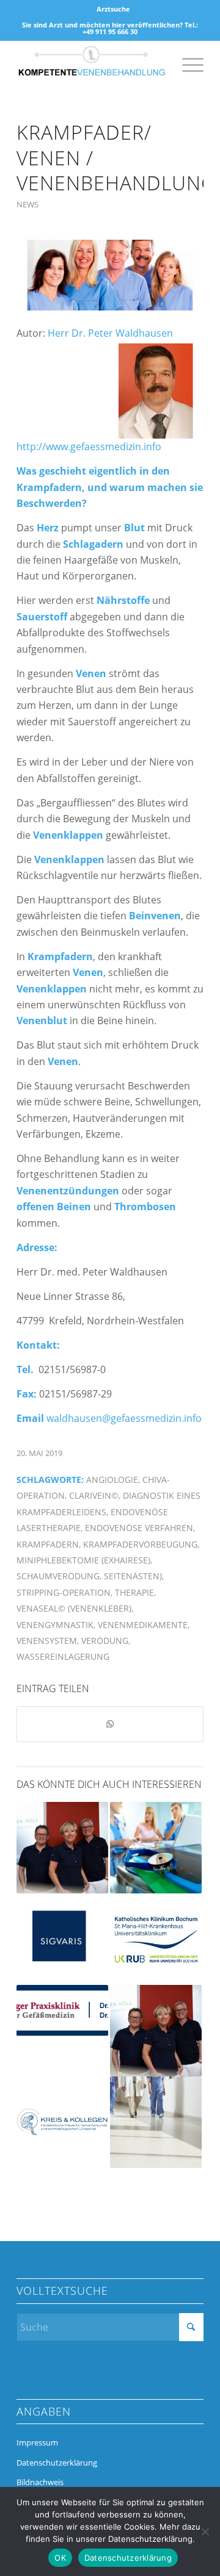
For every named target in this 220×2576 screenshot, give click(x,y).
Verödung (105, 1641)
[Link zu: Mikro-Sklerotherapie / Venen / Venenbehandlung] (62, 1848)
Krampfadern (48, 1544)
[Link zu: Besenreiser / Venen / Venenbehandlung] (156, 2031)
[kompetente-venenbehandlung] (91, 65)
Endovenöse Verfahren (139, 1528)
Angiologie (112, 1480)
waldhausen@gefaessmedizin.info (124, 1418)
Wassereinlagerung (63, 1656)
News (28, 204)
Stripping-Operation (64, 1592)
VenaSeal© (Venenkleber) (74, 1608)
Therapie (134, 1592)
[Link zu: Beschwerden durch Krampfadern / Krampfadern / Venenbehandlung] (156, 2122)
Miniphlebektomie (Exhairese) (83, 1560)
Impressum (37, 2442)
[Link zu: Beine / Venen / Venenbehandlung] (62, 1939)
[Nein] (205, 2531)
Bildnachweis (40, 2482)
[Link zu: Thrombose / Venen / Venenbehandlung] (156, 1939)
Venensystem (47, 1641)
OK (60, 2558)
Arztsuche (113, 9)
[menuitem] (113, 9)
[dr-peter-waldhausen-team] (110, 275)
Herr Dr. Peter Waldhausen (110, 333)
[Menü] (187, 65)
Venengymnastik (55, 1625)
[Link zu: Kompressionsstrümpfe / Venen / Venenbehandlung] (62, 2010)
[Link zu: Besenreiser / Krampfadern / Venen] (62, 2122)
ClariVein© (94, 1495)
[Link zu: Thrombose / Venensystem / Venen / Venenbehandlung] (156, 1848)
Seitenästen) (133, 1576)
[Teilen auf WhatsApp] (110, 1724)
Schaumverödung (58, 1576)
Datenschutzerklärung (57, 2463)
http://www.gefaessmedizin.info (89, 447)
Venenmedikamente (143, 1625)
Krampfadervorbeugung (140, 1544)
